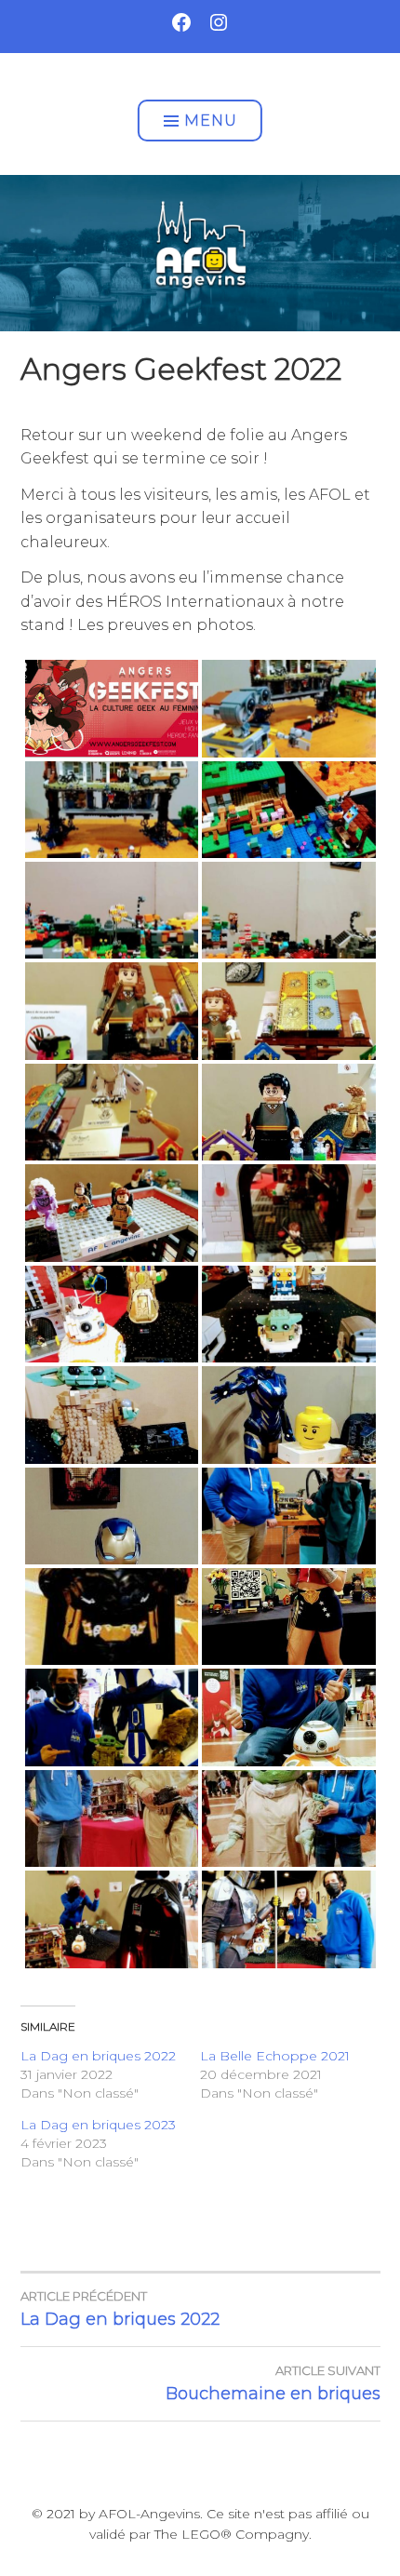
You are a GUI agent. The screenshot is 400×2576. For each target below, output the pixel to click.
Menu (211, 121)
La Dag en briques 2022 (98, 2056)
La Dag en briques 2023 (98, 2125)
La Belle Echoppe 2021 (275, 2056)
